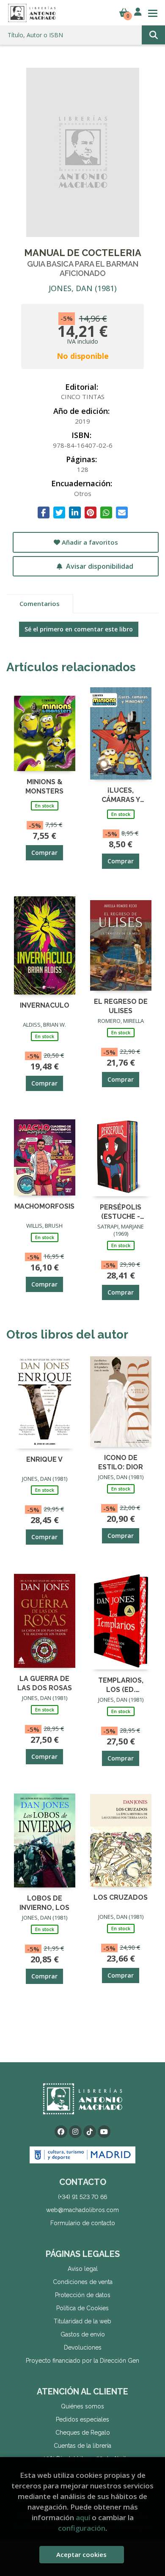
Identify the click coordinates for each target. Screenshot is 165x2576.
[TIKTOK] (90, 2132)
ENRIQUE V (44, 1459)
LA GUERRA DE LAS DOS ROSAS (45, 1683)
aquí (83, 2517)
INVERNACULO (45, 1005)
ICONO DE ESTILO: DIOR (121, 1462)
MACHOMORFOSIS (44, 1206)
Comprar (44, 853)
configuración (82, 2528)
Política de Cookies (82, 2308)
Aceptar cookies (81, 2554)
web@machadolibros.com (82, 2210)
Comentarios (40, 603)
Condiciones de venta (83, 2282)
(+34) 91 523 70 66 (82, 2197)
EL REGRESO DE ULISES (121, 1006)
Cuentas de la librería (82, 2446)
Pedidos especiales (82, 2419)
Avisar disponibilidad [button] (99, 566)
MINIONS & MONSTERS (44, 786)
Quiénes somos (82, 2406)
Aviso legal (83, 2269)
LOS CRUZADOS (121, 1897)
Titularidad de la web (82, 2321)
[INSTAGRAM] (75, 2132)
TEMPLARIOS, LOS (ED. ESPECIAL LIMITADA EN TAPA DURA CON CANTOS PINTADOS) (121, 1685)
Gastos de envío (83, 2334)
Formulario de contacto (83, 2223)
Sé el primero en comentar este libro (79, 629)
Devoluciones (83, 2347)
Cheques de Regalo (83, 2433)
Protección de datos (83, 2295)
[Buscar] (153, 35)
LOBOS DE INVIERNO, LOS (44, 1902)
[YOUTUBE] (104, 2132)
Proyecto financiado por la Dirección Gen (82, 2361)
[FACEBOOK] (61, 2132)
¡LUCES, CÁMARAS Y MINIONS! (121, 795)
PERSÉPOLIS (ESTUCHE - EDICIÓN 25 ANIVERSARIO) (121, 1211)
